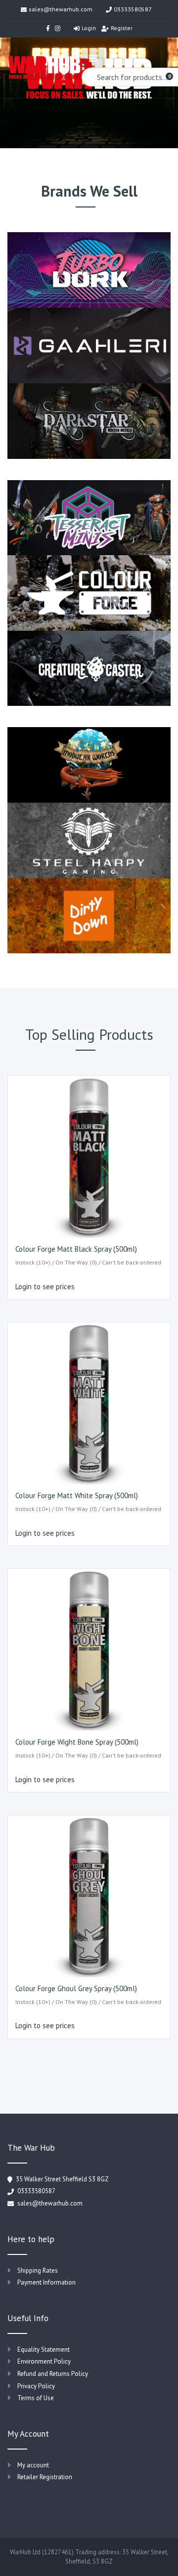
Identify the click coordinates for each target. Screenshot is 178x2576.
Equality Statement (44, 2350)
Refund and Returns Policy (53, 2374)
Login (89, 28)
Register (122, 28)
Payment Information (46, 2282)
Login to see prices (45, 1287)
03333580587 (133, 9)
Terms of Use (36, 2398)
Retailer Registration (45, 2477)
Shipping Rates (38, 2270)
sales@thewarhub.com (61, 9)
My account (33, 2465)
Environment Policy (44, 2361)
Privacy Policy (36, 2386)
